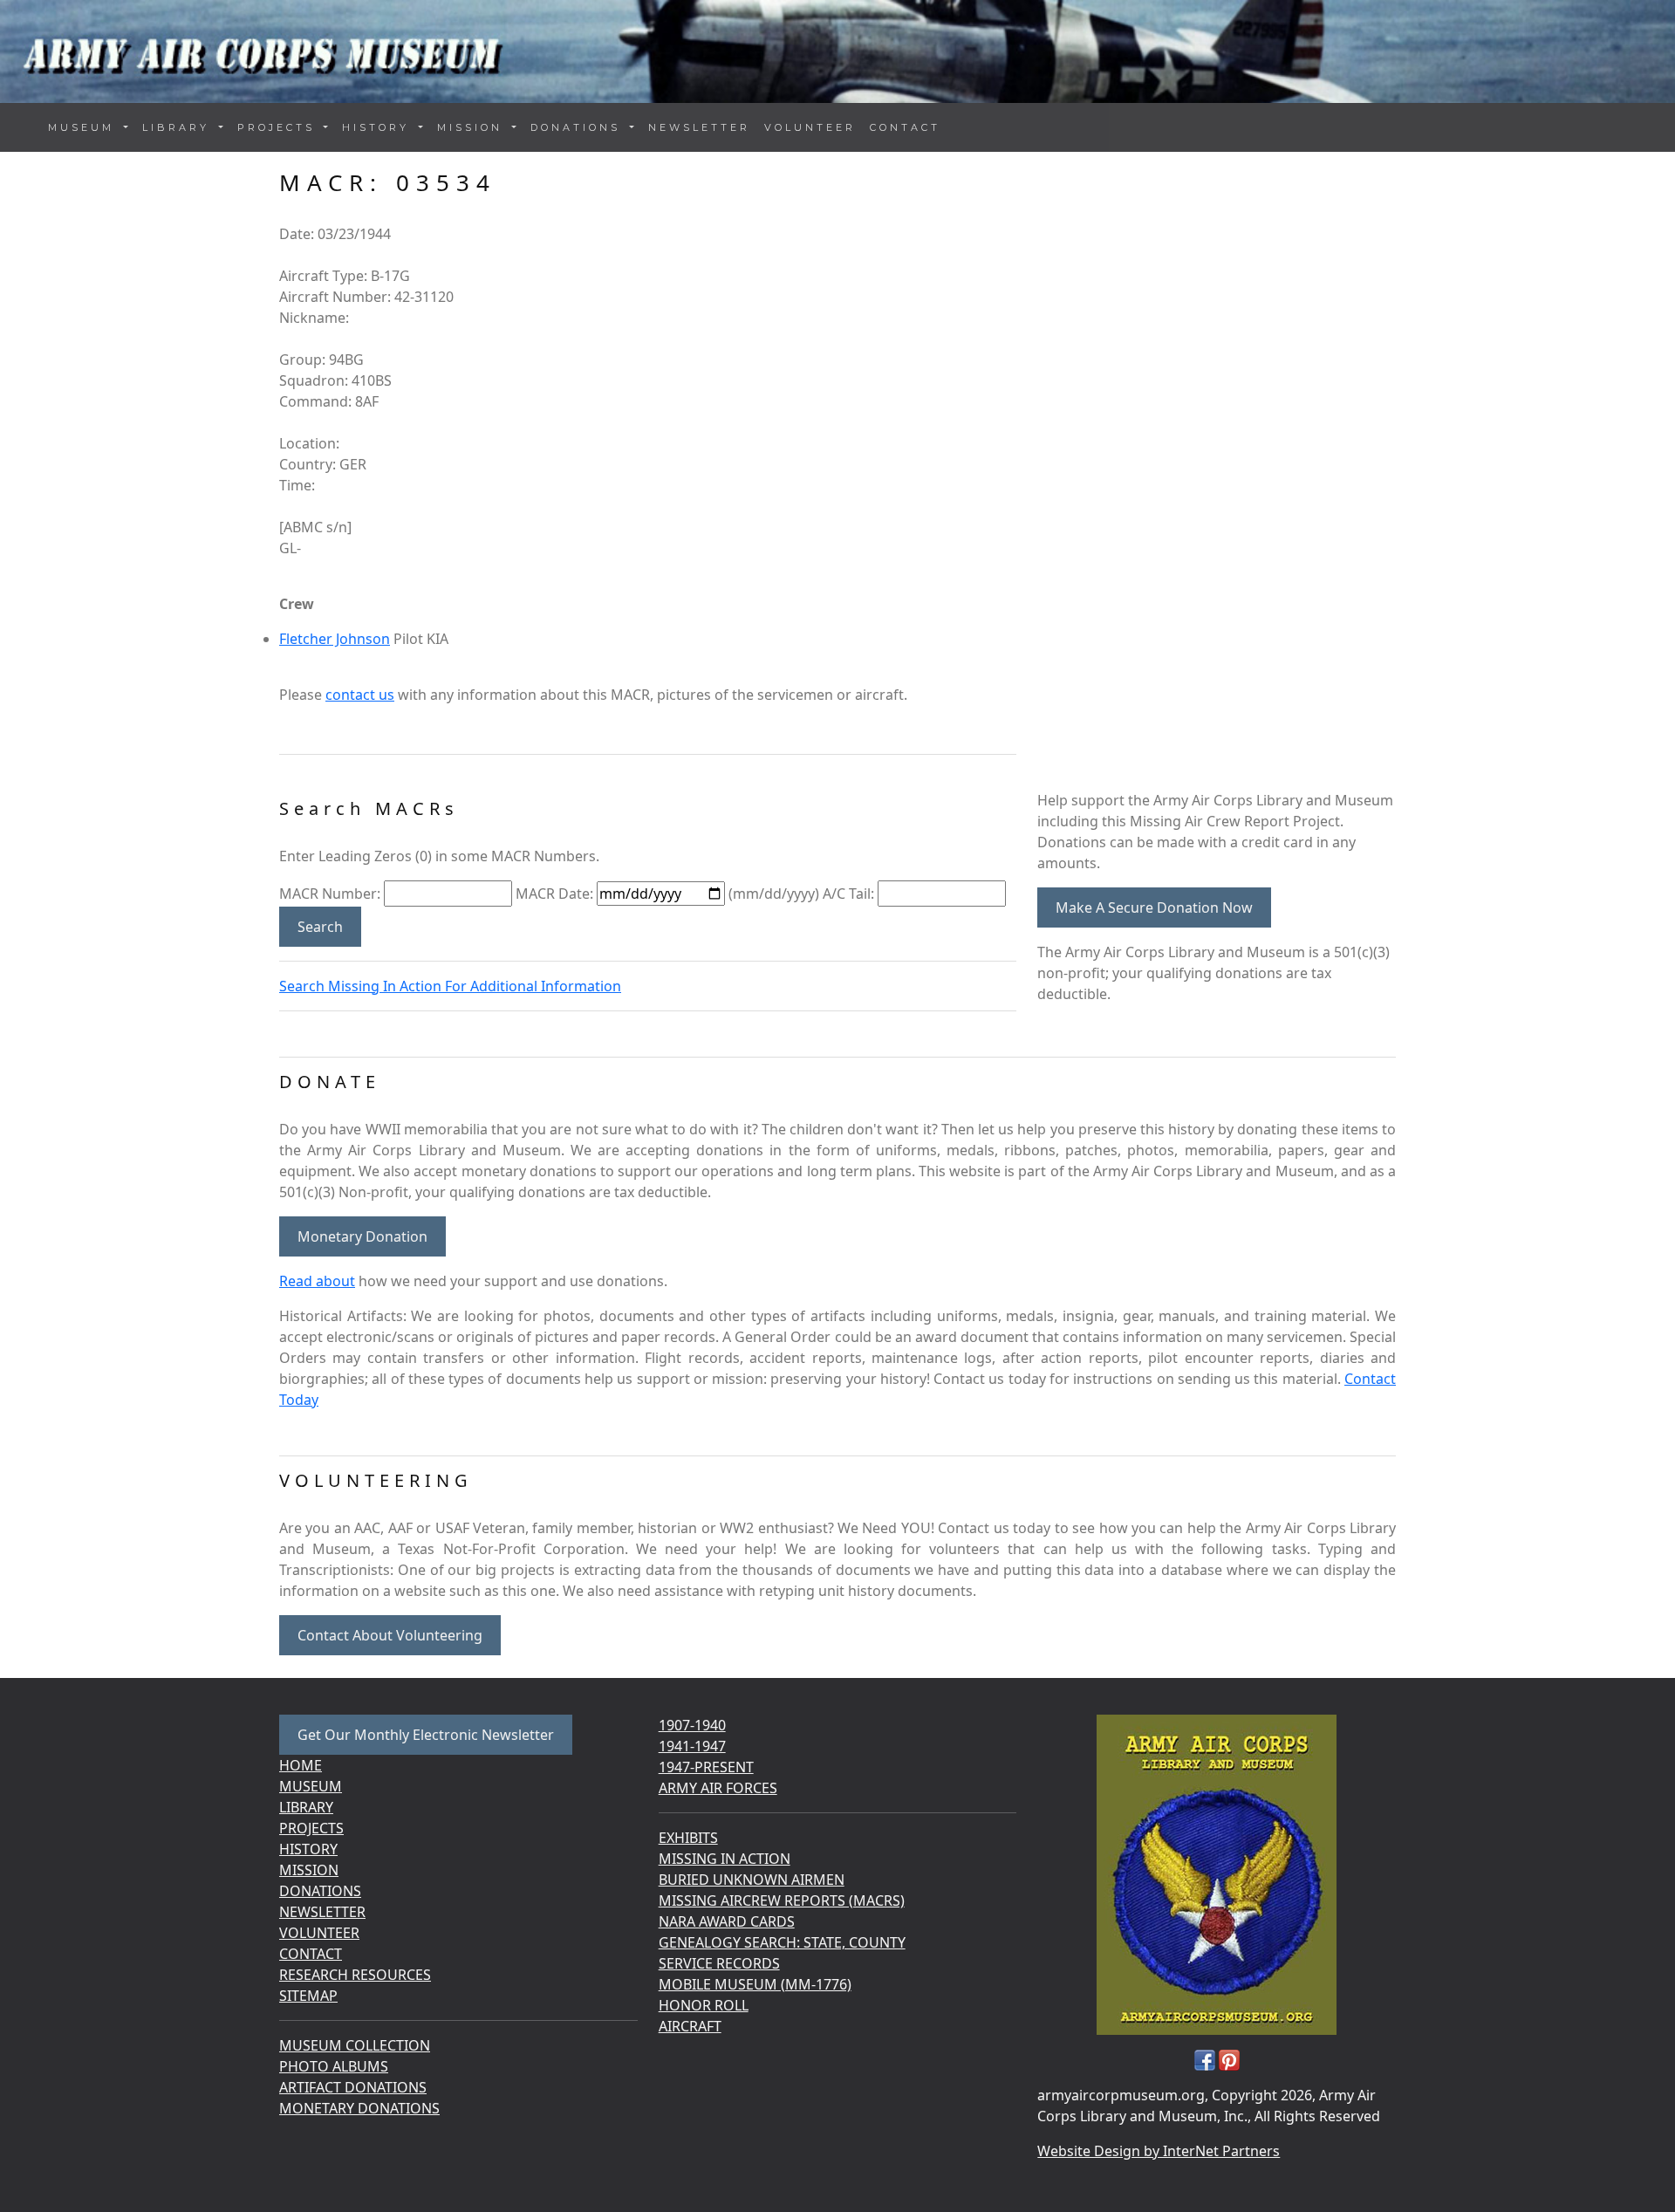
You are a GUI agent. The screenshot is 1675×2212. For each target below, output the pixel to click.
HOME (301, 1765)
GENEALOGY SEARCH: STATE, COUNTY (782, 1942)
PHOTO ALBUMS (334, 2066)
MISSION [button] (473, 127)
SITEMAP (308, 1996)
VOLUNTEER (810, 127)
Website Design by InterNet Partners (1159, 2151)
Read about (317, 1281)
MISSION (309, 1870)
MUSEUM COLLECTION (355, 2045)
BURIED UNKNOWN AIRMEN (752, 1880)
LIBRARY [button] (179, 127)
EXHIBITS (688, 1838)
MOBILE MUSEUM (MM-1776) (755, 1984)
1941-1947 (692, 1746)
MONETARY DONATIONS (359, 2108)
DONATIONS (320, 1891)
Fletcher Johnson (335, 639)
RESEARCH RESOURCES (355, 1975)
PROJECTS (311, 1828)
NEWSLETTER (699, 127)
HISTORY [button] (379, 127)
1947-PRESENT (706, 1767)
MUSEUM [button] (84, 127)
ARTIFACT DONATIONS (353, 2087)
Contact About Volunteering (390, 1635)
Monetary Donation (362, 1236)
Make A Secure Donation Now (1154, 907)
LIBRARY (306, 1807)
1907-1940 (692, 1725)
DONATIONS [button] (578, 127)
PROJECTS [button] (279, 127)
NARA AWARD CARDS (727, 1921)
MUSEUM (311, 1786)
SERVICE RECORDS (719, 1963)
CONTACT (905, 127)
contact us (360, 695)
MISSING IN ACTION (725, 1859)
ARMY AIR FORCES (718, 1788)
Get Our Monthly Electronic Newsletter (426, 1735)
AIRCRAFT (690, 2026)
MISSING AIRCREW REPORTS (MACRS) (782, 1900)
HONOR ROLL (704, 2005)
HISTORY (308, 1849)
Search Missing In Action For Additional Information (450, 986)
